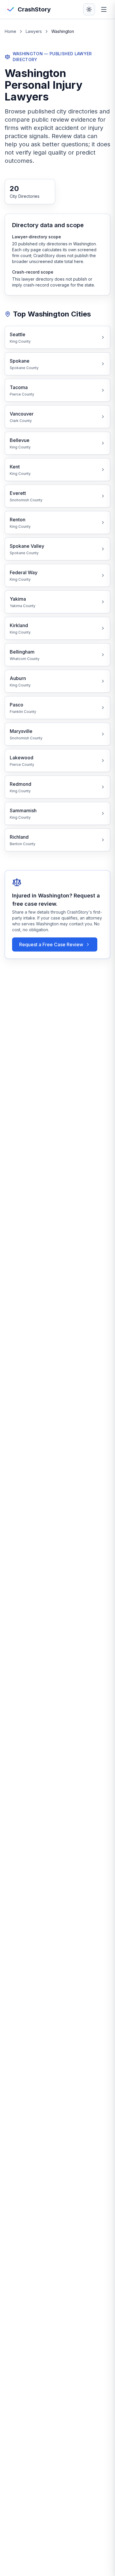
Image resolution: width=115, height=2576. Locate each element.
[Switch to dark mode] (89, 9)
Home (10, 31)
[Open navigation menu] (104, 9)
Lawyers (34, 31)
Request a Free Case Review (51, 944)
